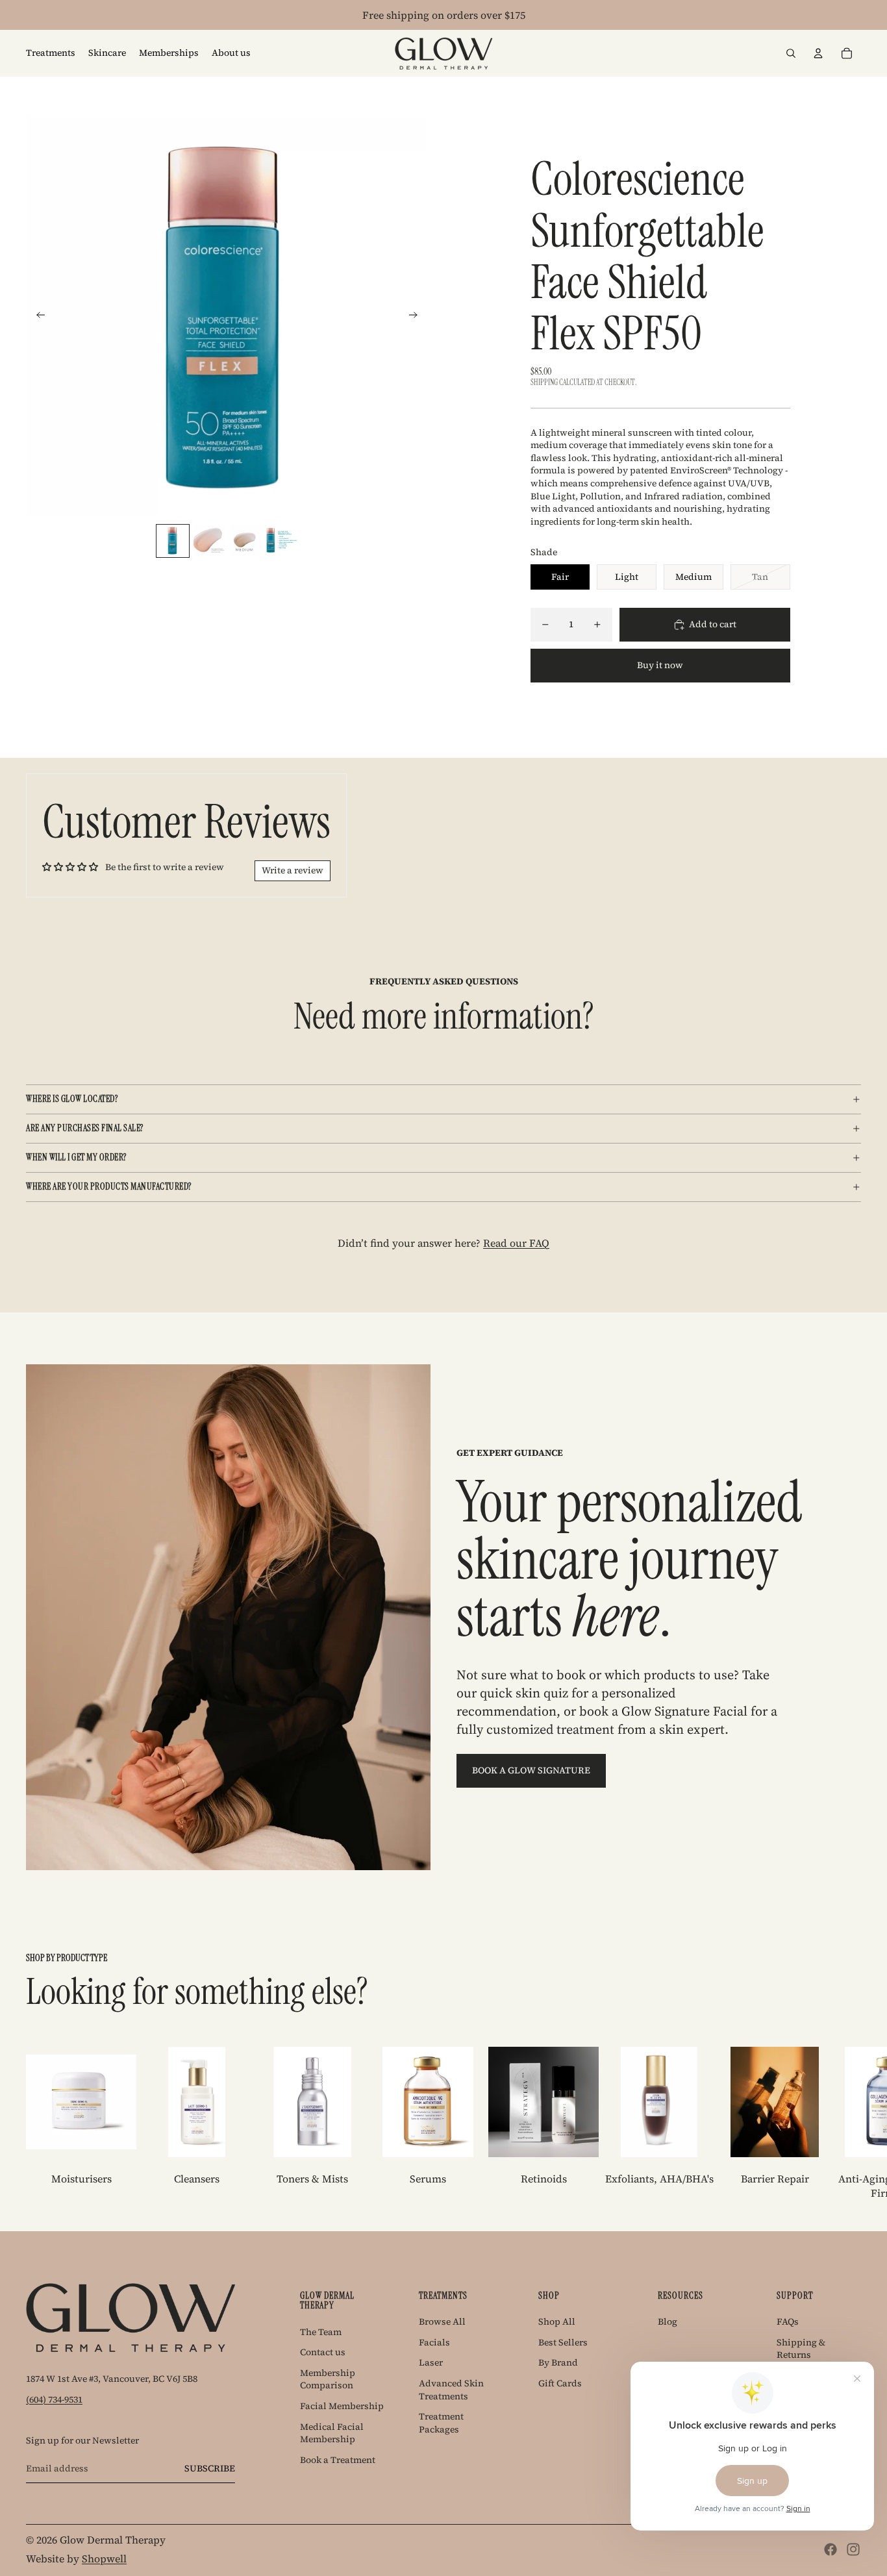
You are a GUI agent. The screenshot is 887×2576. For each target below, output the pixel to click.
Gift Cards (560, 2383)
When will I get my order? (76, 1157)
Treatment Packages (441, 2423)
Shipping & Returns (801, 2349)
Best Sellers (563, 2342)
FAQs (788, 2321)
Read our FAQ (516, 1243)
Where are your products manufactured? (109, 1186)
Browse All (442, 2321)
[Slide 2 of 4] (209, 541)
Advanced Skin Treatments (451, 2390)
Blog (668, 2321)
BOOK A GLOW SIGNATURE (531, 1770)
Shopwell (104, 2558)
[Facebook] (831, 2549)
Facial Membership (342, 2406)
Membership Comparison (328, 2379)
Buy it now (660, 665)
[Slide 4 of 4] (282, 541)
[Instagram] (853, 2549)
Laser (431, 2362)
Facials (434, 2342)
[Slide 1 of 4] (173, 541)
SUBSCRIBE (210, 2468)
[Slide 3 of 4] (245, 541)
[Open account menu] (818, 53)
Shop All (557, 2321)
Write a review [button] (293, 870)
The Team (321, 2332)
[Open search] (791, 53)
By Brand (558, 2362)
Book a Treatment (338, 2460)
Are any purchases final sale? (85, 1128)
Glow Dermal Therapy (113, 2540)
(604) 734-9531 (54, 2399)
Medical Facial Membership (332, 2433)
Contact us (323, 2352)
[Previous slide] (37, 317)
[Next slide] (417, 317)
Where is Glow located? (72, 1099)
